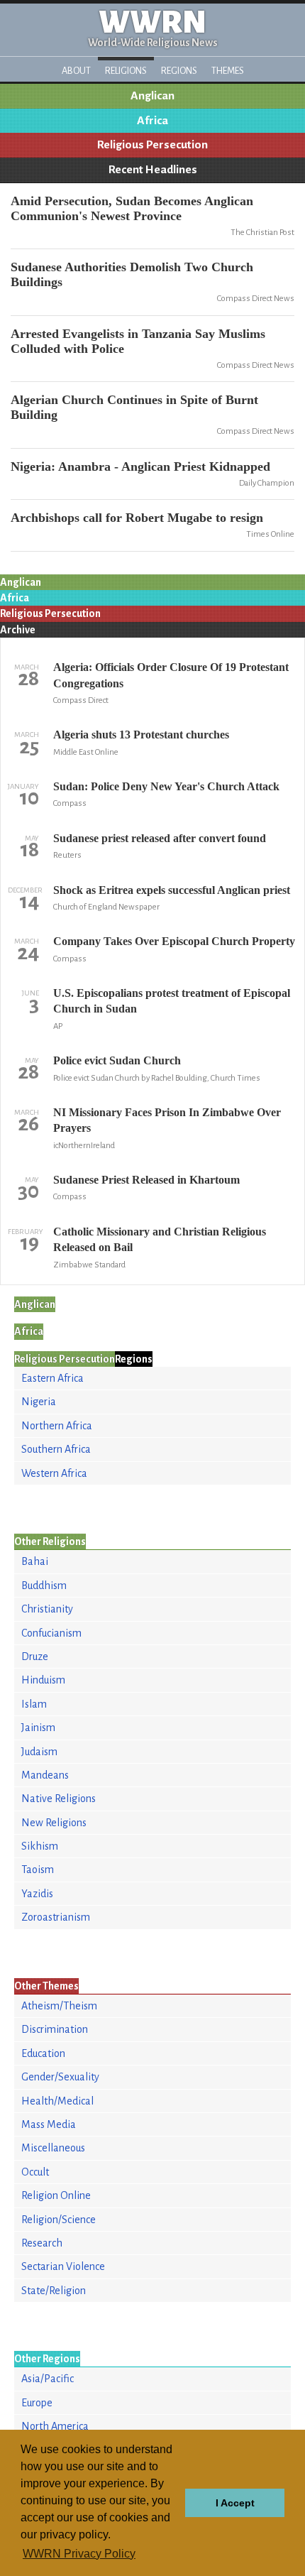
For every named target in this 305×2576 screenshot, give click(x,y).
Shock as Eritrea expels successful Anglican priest (172, 890)
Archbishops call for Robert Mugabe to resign (137, 518)
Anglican (152, 96)
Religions (126, 71)
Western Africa (54, 1473)
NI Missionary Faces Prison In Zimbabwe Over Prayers (167, 1120)
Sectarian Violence (63, 2266)
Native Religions (59, 1799)
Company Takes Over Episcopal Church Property (174, 941)
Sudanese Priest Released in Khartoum (146, 1180)
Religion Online (56, 2195)
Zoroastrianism (56, 1917)
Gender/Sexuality (60, 2077)
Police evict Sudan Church (117, 1060)
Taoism (38, 1870)
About (76, 71)
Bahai (35, 1561)
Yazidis (37, 1894)
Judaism (39, 1752)
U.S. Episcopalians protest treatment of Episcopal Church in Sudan (172, 1001)
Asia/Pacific (48, 2379)
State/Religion (54, 2291)
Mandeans (45, 1775)
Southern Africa (56, 1449)
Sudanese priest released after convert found (160, 838)
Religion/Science (59, 2220)
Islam (34, 1704)
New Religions (54, 1823)
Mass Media (49, 2124)
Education (43, 2053)
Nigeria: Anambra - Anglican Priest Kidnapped (140, 466)
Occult (35, 2172)
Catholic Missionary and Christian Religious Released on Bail (160, 1239)
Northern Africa (57, 1426)
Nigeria (39, 1402)
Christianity (47, 1609)
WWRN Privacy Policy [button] (79, 2554)
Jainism (38, 1728)
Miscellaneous (53, 2148)
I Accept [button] (235, 2503)
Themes (228, 71)
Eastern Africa (52, 1378)
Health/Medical (57, 2101)
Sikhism (40, 1846)
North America (55, 2426)
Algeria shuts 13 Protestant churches (141, 735)
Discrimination (55, 2029)
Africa (152, 121)
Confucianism (51, 1633)
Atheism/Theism (59, 2006)
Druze (35, 1657)
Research (42, 2243)
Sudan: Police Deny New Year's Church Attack (166, 786)
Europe (37, 2403)
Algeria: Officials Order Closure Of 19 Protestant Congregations (171, 675)
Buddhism (44, 1586)
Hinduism (43, 1680)
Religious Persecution (152, 145)
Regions (179, 71)
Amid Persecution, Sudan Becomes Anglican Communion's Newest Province (132, 208)
